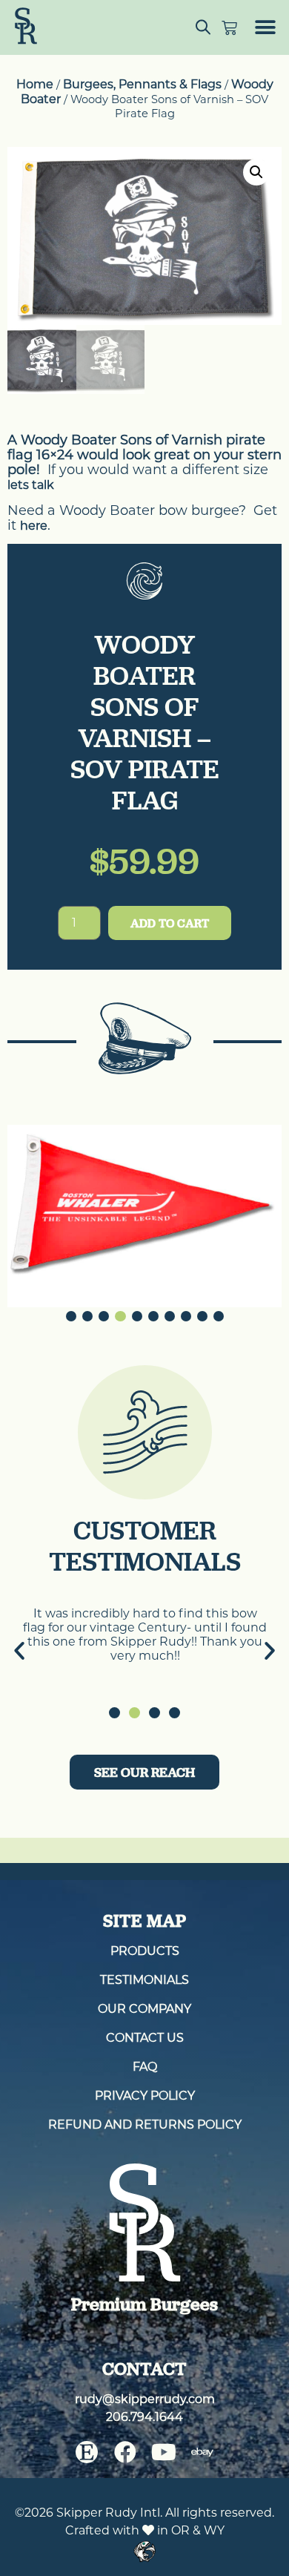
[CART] (229, 28)
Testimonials (144, 1981)
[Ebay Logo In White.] (202, 2453)
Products (145, 1952)
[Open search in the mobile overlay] (203, 27)
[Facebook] (125, 2453)
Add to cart (170, 923)
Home (35, 84)
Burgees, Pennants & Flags (142, 84)
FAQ (145, 2067)
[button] (265, 28)
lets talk (31, 485)
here (34, 526)
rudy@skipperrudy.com (145, 2400)
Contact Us (145, 2038)
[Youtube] (164, 2453)
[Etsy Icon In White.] (87, 2453)
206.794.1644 (144, 2418)
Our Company (144, 2010)
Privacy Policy (145, 2096)
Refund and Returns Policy (145, 2125)
